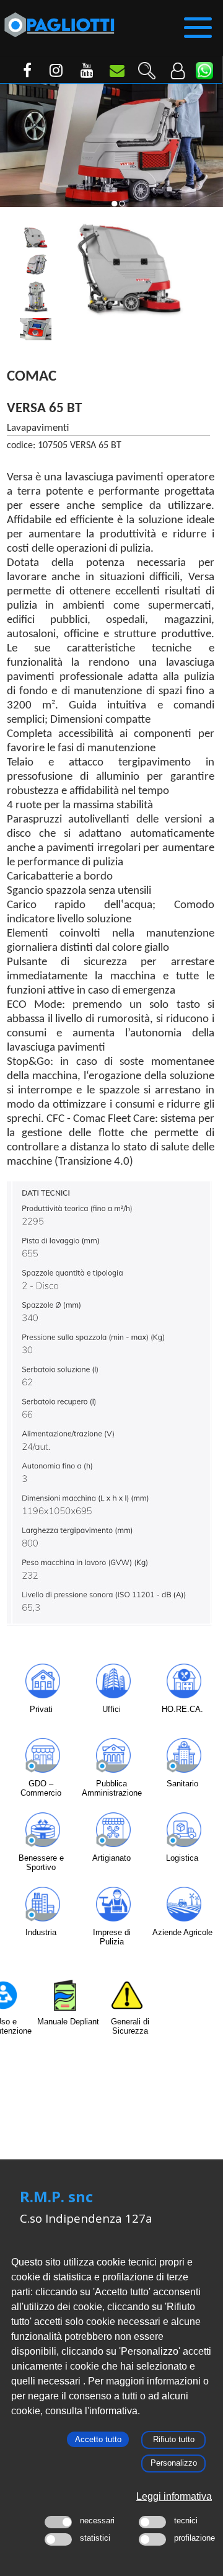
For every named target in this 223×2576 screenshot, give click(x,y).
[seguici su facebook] (22, 73)
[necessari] (58, 2522)
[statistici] (58, 2539)
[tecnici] (152, 2522)
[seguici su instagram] (53, 73)
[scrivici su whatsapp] (204, 71)
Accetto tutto (98, 2439)
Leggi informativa (174, 2496)
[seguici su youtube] (84, 73)
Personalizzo (174, 2463)
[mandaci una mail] (115, 73)
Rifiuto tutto (174, 2439)
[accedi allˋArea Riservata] (177, 66)
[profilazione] (152, 2539)
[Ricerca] (146, 66)
